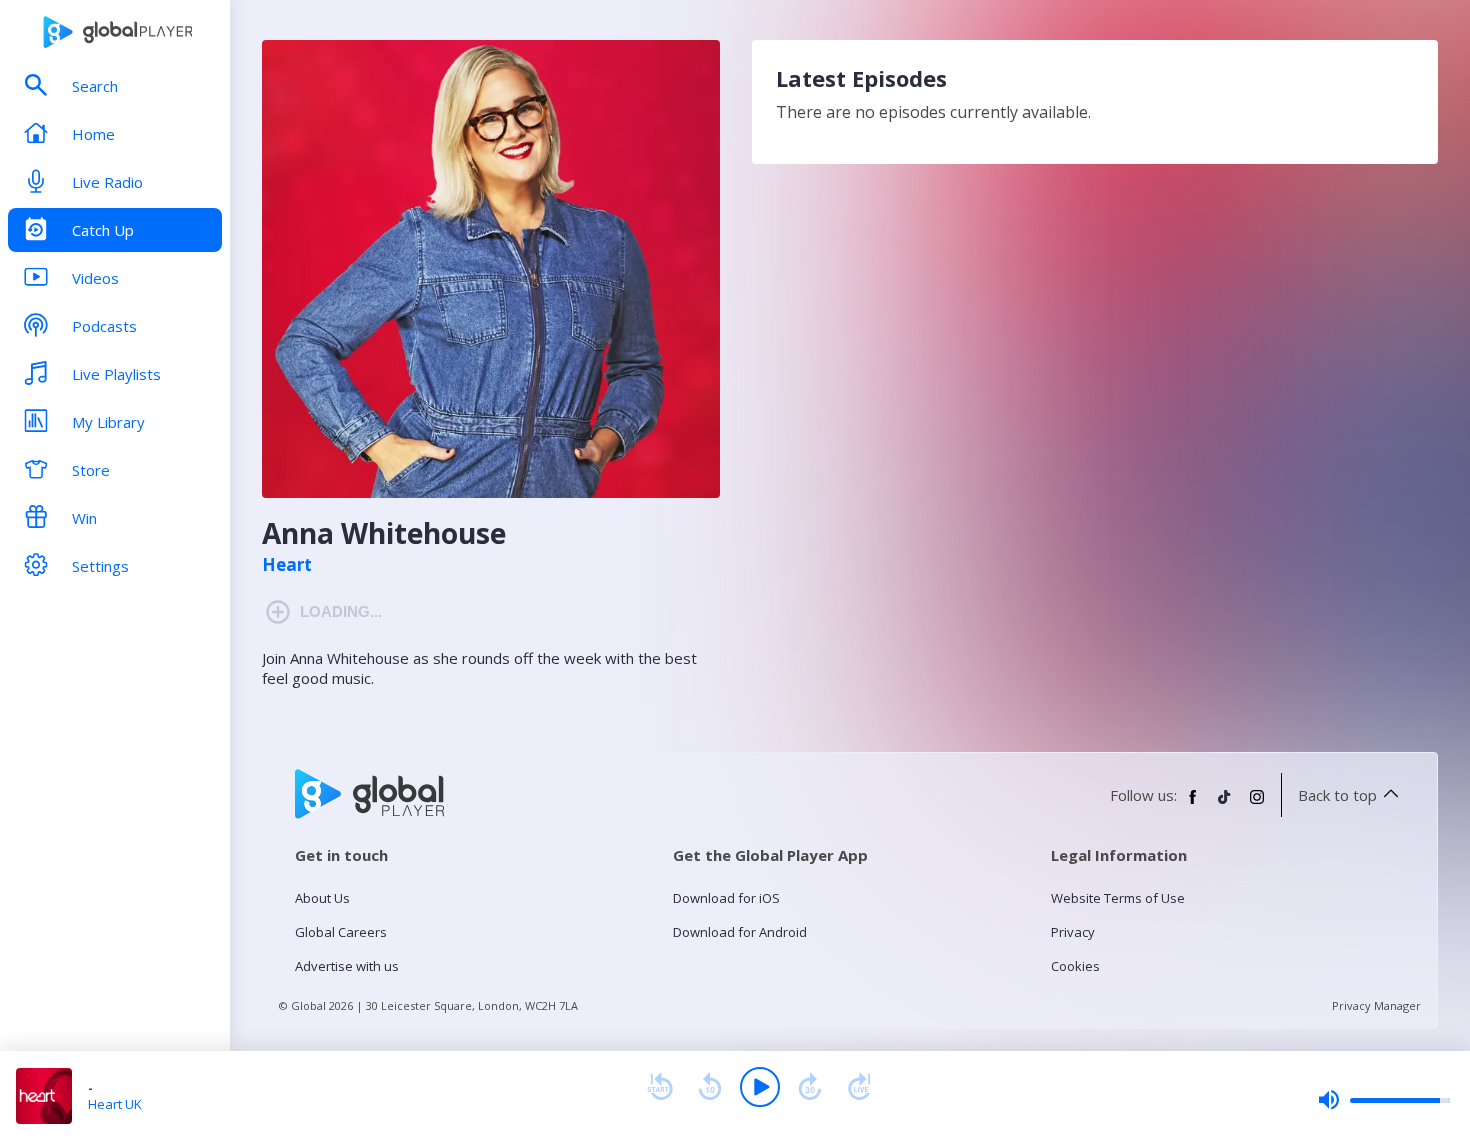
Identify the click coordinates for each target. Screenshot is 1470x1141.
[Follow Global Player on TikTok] (1225, 805)
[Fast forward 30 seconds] (810, 1087)
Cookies (1075, 966)
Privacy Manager (1376, 1005)
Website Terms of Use (1118, 898)
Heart (287, 565)
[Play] (760, 1087)
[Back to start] (660, 1087)
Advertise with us (347, 966)
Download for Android (740, 932)
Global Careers (341, 932)
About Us (322, 898)
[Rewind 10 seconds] (710, 1087)
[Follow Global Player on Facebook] (1193, 805)
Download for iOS (726, 898)
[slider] (1384, 1100)
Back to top (1337, 795)
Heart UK (115, 1104)
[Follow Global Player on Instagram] (1257, 805)
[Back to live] (860, 1087)
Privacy (1073, 932)
